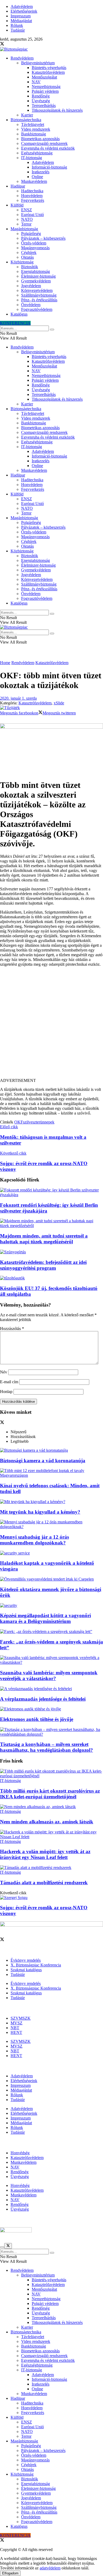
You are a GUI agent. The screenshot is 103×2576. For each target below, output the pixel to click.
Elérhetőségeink (24, 11)
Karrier (27, 115)
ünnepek (47, 1122)
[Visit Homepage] (14, 49)
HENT (16, 2032)
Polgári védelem (45, 91)
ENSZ (27, 210)
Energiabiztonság (36, 271)
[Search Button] (52, 330)
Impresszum (21, 16)
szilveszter (32, 1122)
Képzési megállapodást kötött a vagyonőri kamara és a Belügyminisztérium (45, 1618)
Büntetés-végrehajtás (49, 68)
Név (4, 1372)
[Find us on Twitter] (2, 44)
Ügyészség (41, 101)
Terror (26, 224)
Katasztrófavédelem (48, 72)
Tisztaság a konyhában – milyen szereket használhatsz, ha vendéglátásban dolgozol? (46, 1747)
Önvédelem (31, 305)
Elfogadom (10, 2573)
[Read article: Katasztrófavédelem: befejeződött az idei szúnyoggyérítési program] (51, 1252)
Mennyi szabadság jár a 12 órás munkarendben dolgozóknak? (34, 1540)
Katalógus (19, 314)
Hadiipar (18, 186)
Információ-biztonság (49, 167)
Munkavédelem (34, 181)
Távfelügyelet (33, 124)
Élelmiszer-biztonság (38, 276)
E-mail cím (9, 1382)
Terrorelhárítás (44, 106)
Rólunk (17, 25)
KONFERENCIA (15, 323)
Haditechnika (32, 191)
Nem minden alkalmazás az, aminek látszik (47, 1822)
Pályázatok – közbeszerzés (43, 238)
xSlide (59, 703)
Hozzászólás (12, 1329)
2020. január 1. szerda (18, 698)
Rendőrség (41, 96)
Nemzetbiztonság (46, 87)
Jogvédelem (31, 286)
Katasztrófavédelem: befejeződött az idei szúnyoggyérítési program (43, 1265)
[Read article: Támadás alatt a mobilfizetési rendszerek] (51, 1868)
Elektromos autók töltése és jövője (37, 1719)
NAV (36, 82)
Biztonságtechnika (26, 120)
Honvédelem (32, 196)
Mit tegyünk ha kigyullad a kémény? (40, 1512)
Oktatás (27, 257)
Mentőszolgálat (44, 77)
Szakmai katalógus (26, 1970)
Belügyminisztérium (38, 63)
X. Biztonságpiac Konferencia (36, 1965)
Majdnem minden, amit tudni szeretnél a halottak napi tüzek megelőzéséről (44, 1239)
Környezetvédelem (37, 290)
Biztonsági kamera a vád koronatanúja (43, 1461)
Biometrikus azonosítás (40, 139)
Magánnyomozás (35, 248)
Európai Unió (32, 215)
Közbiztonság (22, 262)
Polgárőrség (31, 234)
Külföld (17, 205)
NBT (15, 2028)
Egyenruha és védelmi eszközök (48, 148)
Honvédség (20, 2153)
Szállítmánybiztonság (39, 295)
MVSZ (17, 2023)
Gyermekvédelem (36, 281)
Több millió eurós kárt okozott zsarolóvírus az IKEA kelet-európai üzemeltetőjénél (50, 1794)
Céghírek (29, 252)
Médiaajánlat (21, 21)
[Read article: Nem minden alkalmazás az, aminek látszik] (51, 1807)
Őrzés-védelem (34, 243)
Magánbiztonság (24, 229)
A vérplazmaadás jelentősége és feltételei (43, 1699)
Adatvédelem (22, 6)
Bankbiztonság (34, 134)
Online (37, 177)
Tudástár (18, 30)
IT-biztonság (32, 158)
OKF (19, 1122)
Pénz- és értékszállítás (39, 300)
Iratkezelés (41, 172)
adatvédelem (50, 2568)
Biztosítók (30, 267)
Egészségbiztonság (37, 153)
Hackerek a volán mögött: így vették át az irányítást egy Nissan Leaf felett (45, 1854)
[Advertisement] (51, 1025)
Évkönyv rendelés (26, 1960)
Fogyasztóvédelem (37, 309)
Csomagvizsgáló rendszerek (44, 143)
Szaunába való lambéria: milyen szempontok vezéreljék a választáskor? (49, 1675)
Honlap (6, 1392)
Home (5, 663)
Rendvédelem (22, 58)
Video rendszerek (36, 129)
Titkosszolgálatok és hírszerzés (57, 110)
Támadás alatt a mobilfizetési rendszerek (44, 1883)
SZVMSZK (21, 2018)
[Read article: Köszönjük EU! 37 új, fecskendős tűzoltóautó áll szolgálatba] (51, 1278)
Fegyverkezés (33, 200)
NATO (27, 219)
